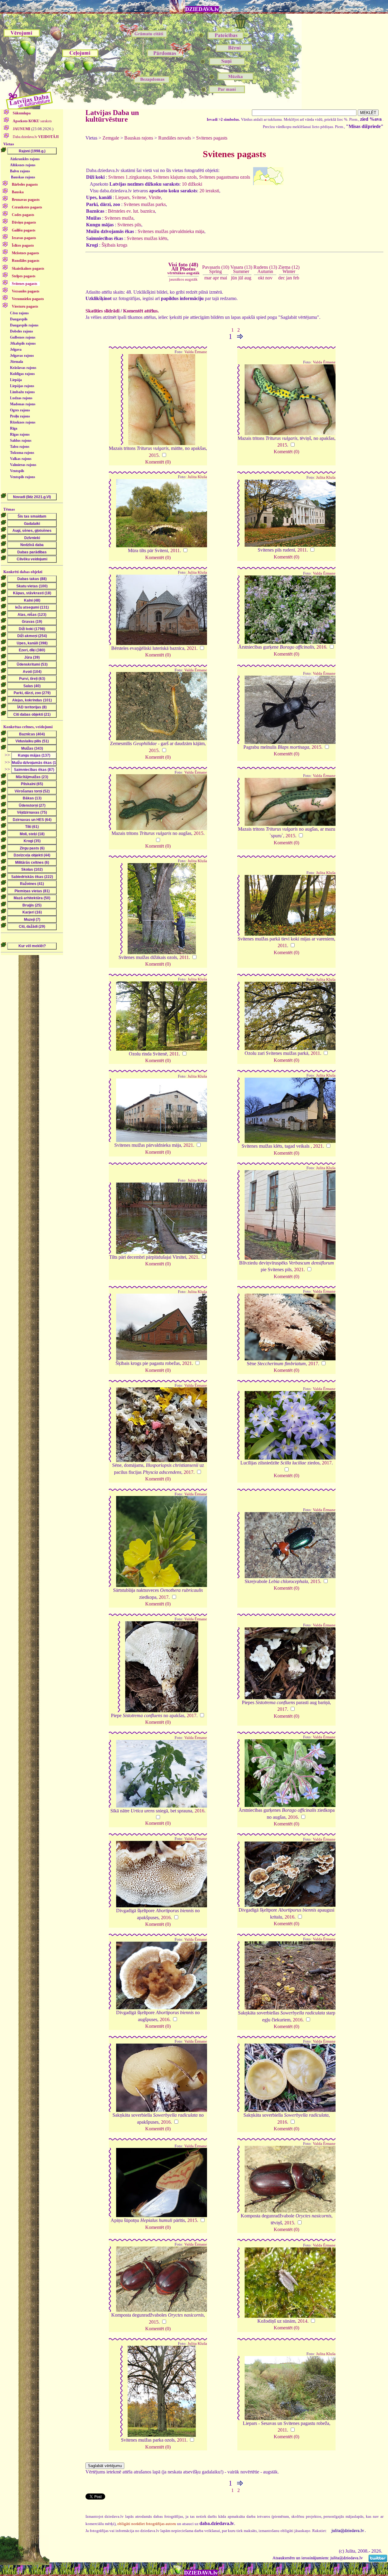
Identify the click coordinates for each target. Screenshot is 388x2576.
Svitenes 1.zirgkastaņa (129, 177)
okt (261, 278)
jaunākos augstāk (183, 279)
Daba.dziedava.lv (35, 137)
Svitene (139, 197)
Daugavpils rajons (24, 325)
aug (248, 278)
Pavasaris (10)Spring (216, 269)
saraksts (32, 121)
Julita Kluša (197, 477)
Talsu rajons (20, 447)
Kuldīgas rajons (22, 374)
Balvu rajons (20, 171)
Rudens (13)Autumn (265, 269)
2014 (303, 2321)
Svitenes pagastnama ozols (225, 177)
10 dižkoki (192, 184)
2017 (313, 1364)
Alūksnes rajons (23, 165)
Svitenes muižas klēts (147, 238)
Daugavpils (19, 319)
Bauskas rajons (23, 177)
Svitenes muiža (119, 218)
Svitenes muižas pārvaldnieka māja (171, 231)
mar (208, 278)
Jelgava (16, 349)
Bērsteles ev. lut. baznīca (131, 211)
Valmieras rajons (23, 465)
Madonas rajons (23, 404)
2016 (321, 647)
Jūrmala (17, 362)
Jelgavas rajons (22, 356)
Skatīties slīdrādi (102, 311)
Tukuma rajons (22, 453)
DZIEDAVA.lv (202, 9)
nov (269, 278)
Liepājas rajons (22, 386)
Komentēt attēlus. (141, 311)
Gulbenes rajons (23, 337)
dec (282, 278)
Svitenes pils (129, 225)
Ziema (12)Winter (289, 269)
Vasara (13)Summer (241, 269)
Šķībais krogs (114, 245)
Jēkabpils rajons (23, 343)
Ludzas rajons (21, 398)
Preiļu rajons (20, 416)
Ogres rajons (20, 410)
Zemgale (111, 138)
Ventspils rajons (23, 477)
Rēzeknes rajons (23, 422)
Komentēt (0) (158, 462)
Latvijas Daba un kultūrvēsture (112, 116)
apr (216, 278)
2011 (175, 550)
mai (224, 278)
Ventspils (17, 471)
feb (296, 278)
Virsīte (155, 197)
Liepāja (16, 380)
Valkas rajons (21, 459)
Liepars (122, 197)
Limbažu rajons (22, 392)
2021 (192, 648)
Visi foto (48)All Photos (183, 268)
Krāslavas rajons (23, 368)
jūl (241, 278)
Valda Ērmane (196, 352)
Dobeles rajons (22, 331)
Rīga (14, 428)
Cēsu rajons (19, 313)
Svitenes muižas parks (145, 204)
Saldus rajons (21, 441)
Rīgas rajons (20, 434)
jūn (234, 278)
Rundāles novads (175, 138)
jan (289, 278)
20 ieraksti (209, 191)
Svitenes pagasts (212, 138)
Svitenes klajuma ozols (175, 177)
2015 (154, 455)
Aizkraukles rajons (25, 159)
